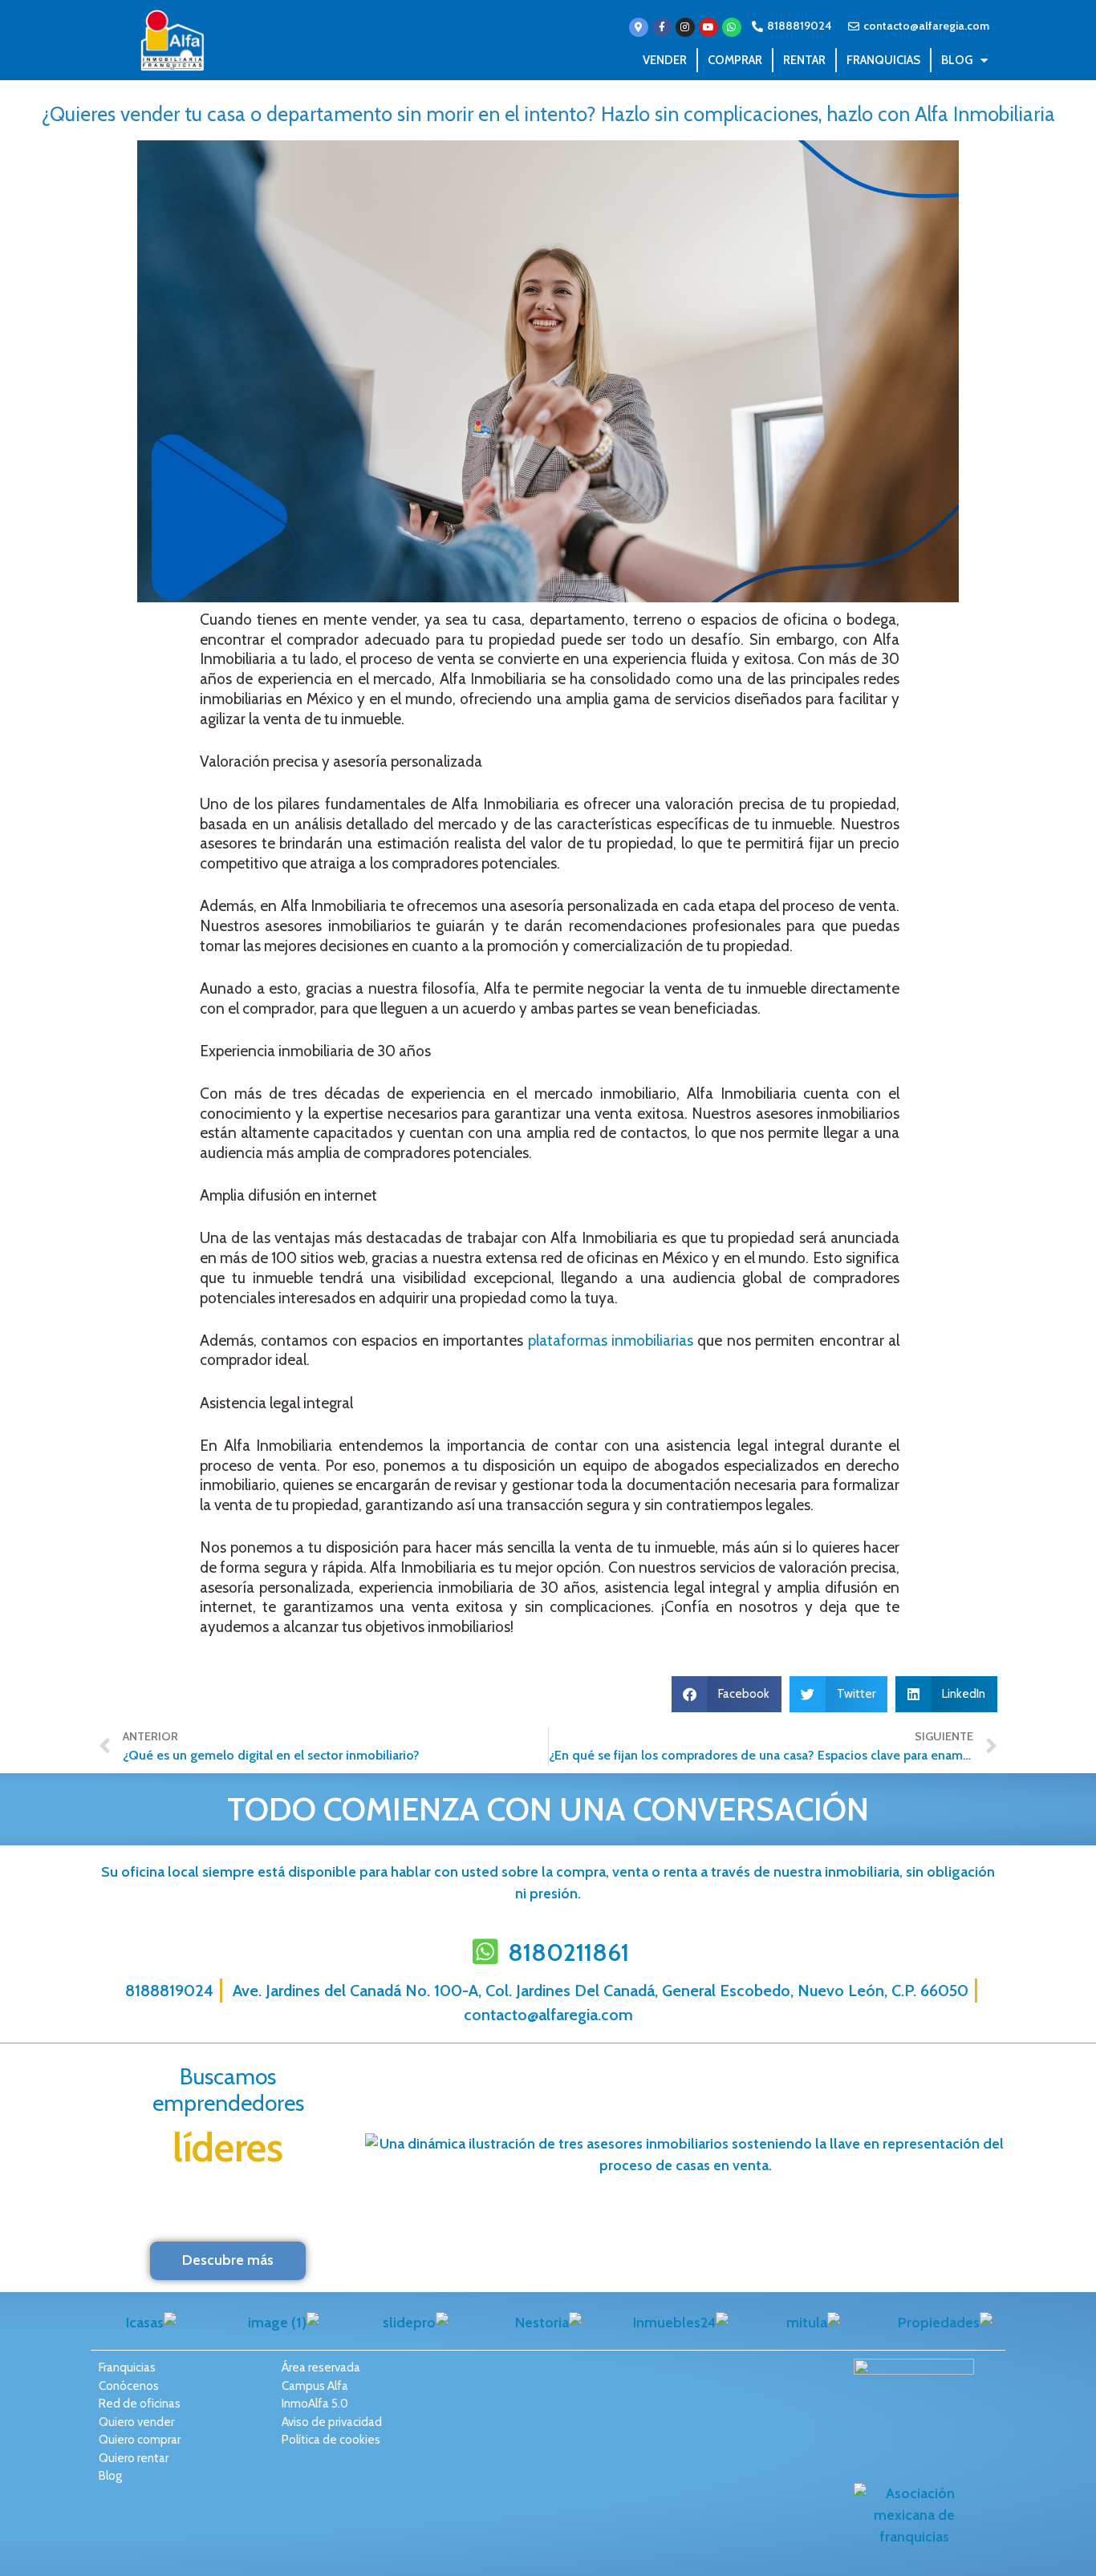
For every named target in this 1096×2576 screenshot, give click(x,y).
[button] (727, 1694)
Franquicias (883, 60)
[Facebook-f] (662, 27)
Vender (665, 60)
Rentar (804, 60)
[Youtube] (708, 27)
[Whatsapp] (732, 27)
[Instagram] (685, 27)
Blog (957, 60)
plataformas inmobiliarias (611, 1341)
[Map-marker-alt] (639, 27)
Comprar (735, 60)
